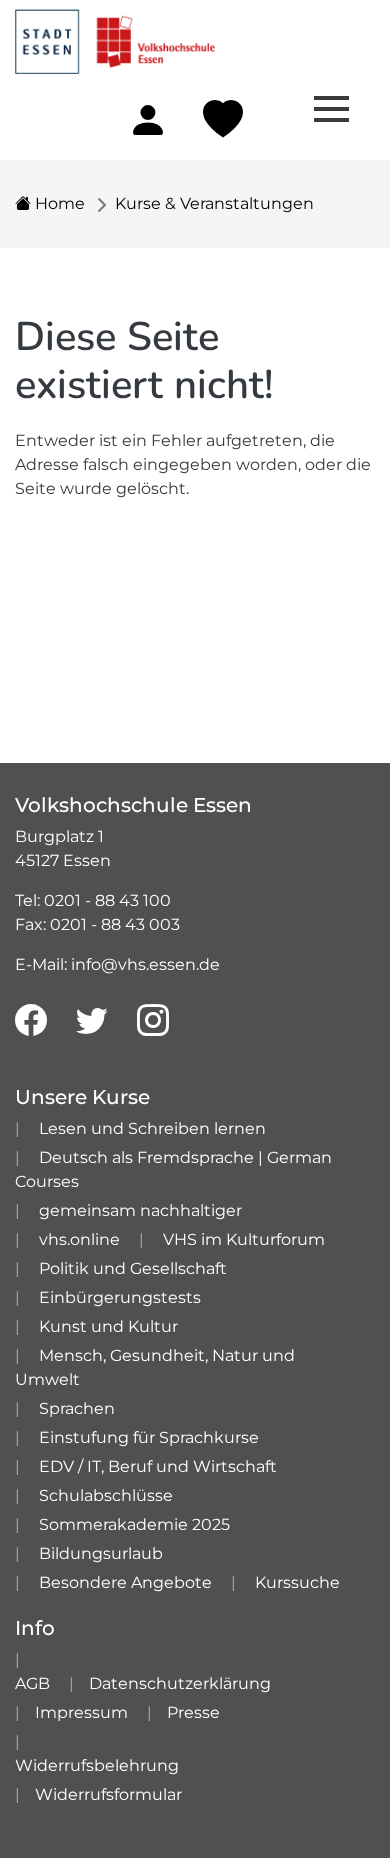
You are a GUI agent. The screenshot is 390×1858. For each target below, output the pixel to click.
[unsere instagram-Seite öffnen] (153, 1021)
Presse (193, 1712)
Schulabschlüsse (106, 1495)
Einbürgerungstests (120, 1297)
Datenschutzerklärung (180, 1683)
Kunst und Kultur (108, 1326)
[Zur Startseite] (115, 35)
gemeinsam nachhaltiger (140, 1210)
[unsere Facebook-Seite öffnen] (31, 1021)
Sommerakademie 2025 (134, 1524)
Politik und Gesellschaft (133, 1268)
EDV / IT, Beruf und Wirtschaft (158, 1466)
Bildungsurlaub (101, 1553)
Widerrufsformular (108, 1794)
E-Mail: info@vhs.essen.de (117, 964)
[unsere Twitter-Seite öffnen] (92, 1021)
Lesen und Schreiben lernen (152, 1128)
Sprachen (77, 1408)
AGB (32, 1683)
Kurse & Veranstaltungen (214, 203)
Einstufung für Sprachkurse (149, 1437)
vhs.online (79, 1239)
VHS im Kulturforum (244, 1239)
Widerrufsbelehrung (97, 1765)
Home (58, 203)
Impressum (81, 1712)
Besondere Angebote (125, 1582)
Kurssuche (297, 1582)
